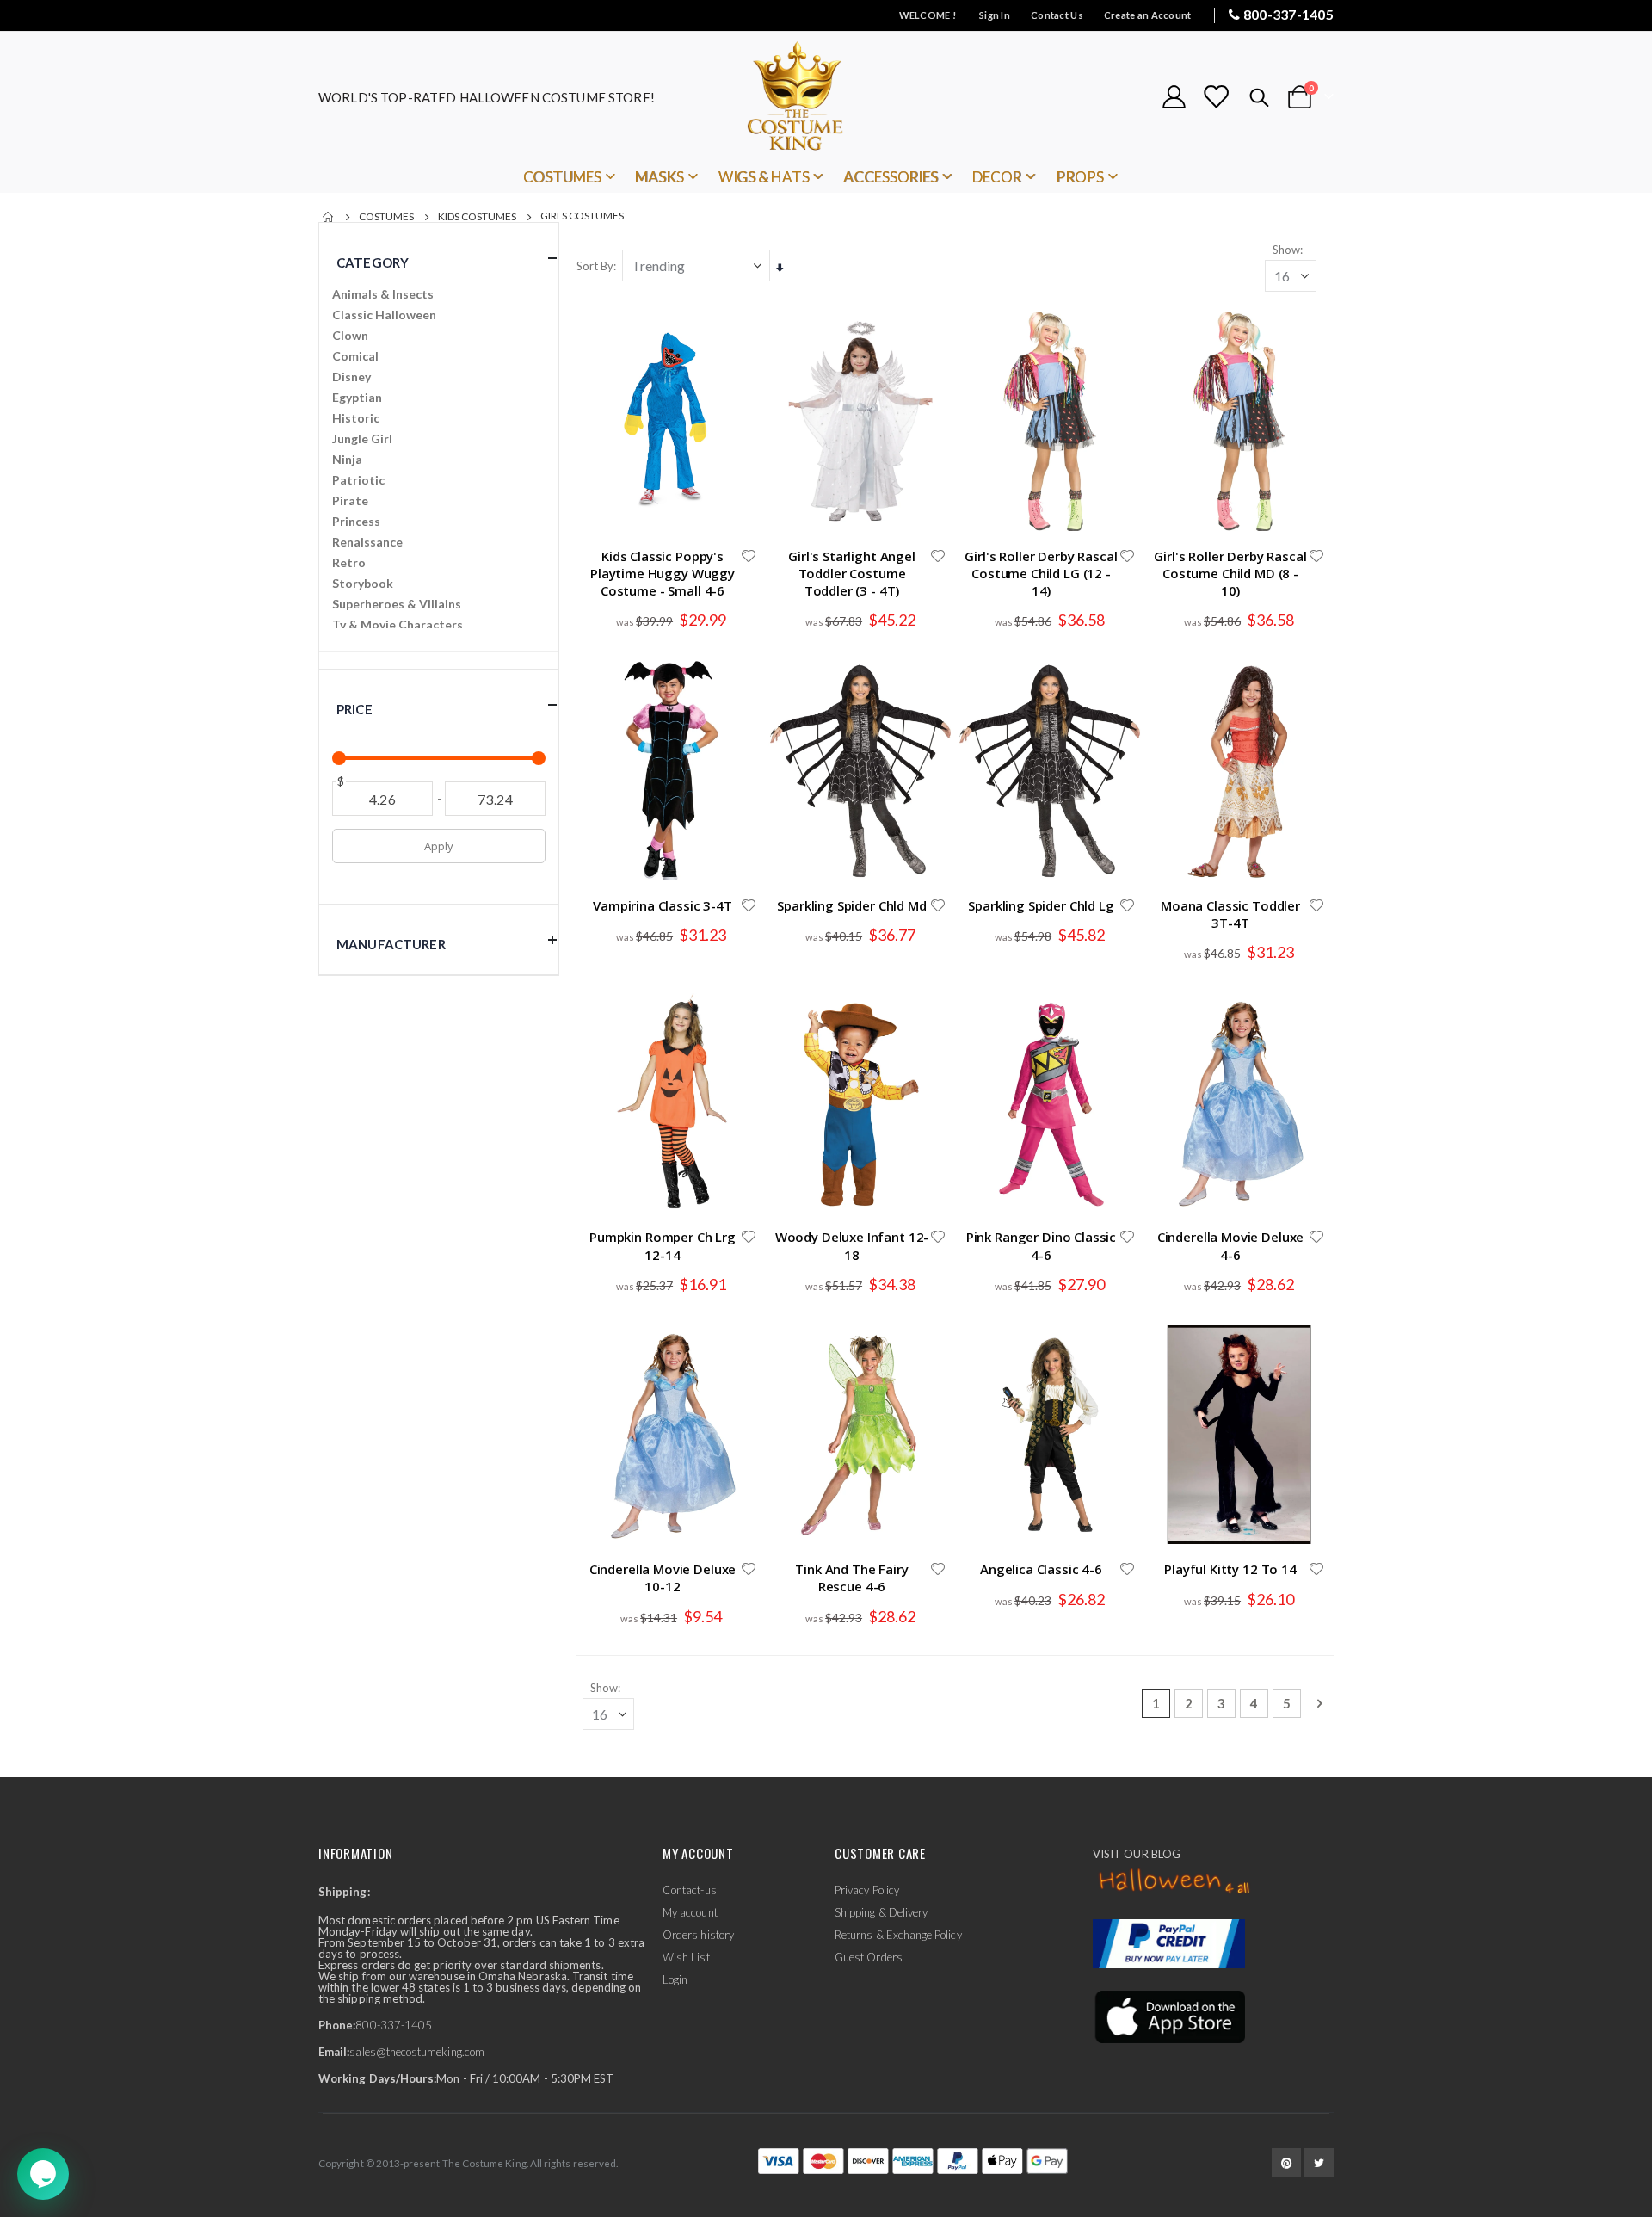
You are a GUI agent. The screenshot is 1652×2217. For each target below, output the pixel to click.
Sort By (595, 266)
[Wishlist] (1216, 97)
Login (675, 1979)
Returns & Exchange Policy (898, 1935)
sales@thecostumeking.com (417, 2052)
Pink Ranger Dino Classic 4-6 (1041, 1245)
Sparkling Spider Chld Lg (1041, 905)
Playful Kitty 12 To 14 (1230, 1569)
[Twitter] (1319, 2163)
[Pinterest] (1286, 2163)
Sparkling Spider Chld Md (851, 905)
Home (329, 217)
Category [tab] (373, 262)
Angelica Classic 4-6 (1041, 1569)
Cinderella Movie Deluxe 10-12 (663, 1578)
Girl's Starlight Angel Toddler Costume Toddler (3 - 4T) (852, 574)
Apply (438, 846)
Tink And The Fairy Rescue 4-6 (851, 1578)
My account (690, 1912)
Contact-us (690, 1890)
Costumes (386, 217)
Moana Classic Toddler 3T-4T (1230, 914)
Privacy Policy (867, 1890)
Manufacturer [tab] (391, 944)
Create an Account (1148, 15)
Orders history (698, 1935)
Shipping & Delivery (881, 1912)
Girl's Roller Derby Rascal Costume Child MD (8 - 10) (1230, 574)
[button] (749, 556)
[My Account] (1174, 97)
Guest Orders (869, 1957)
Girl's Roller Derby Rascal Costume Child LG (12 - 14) (1041, 574)
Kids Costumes (477, 217)
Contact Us (1057, 15)
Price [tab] (354, 709)
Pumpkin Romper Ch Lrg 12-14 (663, 1245)
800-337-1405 (1288, 14)
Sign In (995, 15)
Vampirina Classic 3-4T (663, 905)
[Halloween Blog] (1175, 1882)
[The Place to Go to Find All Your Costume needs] (826, 97)
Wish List (686, 1957)
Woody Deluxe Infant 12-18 (852, 1245)
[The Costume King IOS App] (1169, 2015)
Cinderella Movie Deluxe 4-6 (1231, 1245)
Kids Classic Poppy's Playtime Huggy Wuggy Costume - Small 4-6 (663, 574)
